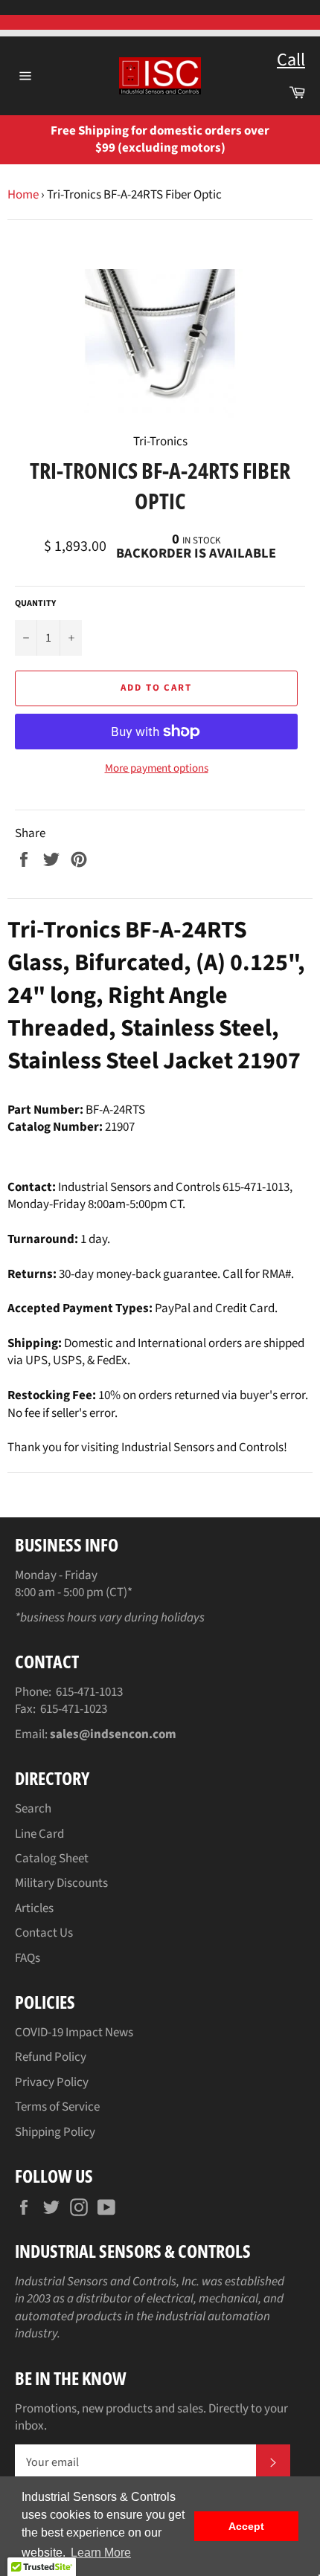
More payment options (157, 769)
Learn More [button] (101, 2553)
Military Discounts (61, 1883)
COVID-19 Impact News (74, 2033)
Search (33, 1809)
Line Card (39, 1834)
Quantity (35, 604)
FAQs (28, 1958)
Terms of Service (57, 2107)
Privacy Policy (52, 2082)
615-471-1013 (89, 1692)
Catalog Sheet (52, 1859)
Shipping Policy (55, 2132)
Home (23, 195)
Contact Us (44, 1933)
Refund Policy (51, 2057)
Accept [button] (246, 2526)
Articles (34, 1908)
